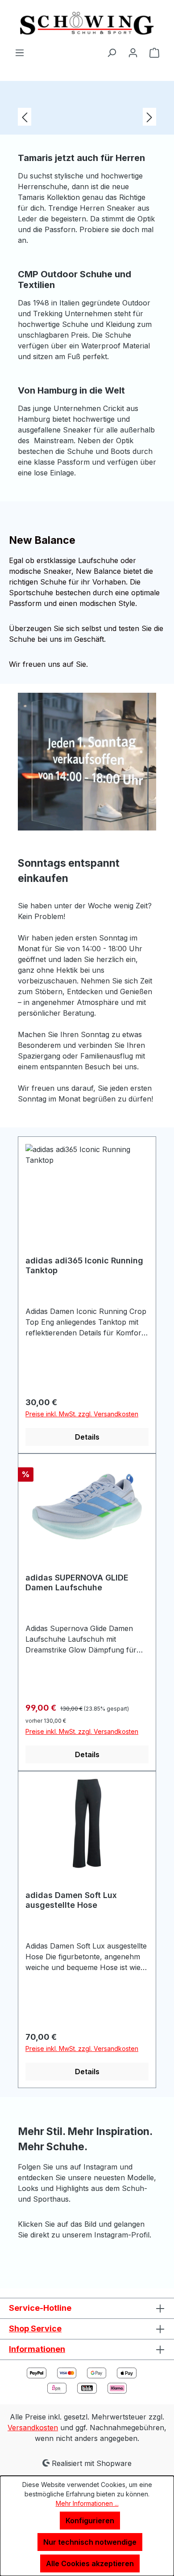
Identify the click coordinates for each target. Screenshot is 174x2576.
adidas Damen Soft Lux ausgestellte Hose (71, 1900)
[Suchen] (112, 52)
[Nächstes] (149, 117)
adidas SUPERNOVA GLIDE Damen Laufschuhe (77, 1582)
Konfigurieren (90, 2521)
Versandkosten (33, 2428)
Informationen (37, 2349)
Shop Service (35, 2328)
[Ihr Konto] (133, 52)
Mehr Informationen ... (87, 2503)
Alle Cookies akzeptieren (90, 2563)
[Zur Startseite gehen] (87, 23)
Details (87, 1437)
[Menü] (20, 52)
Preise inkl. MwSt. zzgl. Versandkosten (82, 1414)
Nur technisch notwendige (90, 2542)
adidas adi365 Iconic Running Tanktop (84, 1265)
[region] (87, 117)
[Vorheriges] (25, 117)
